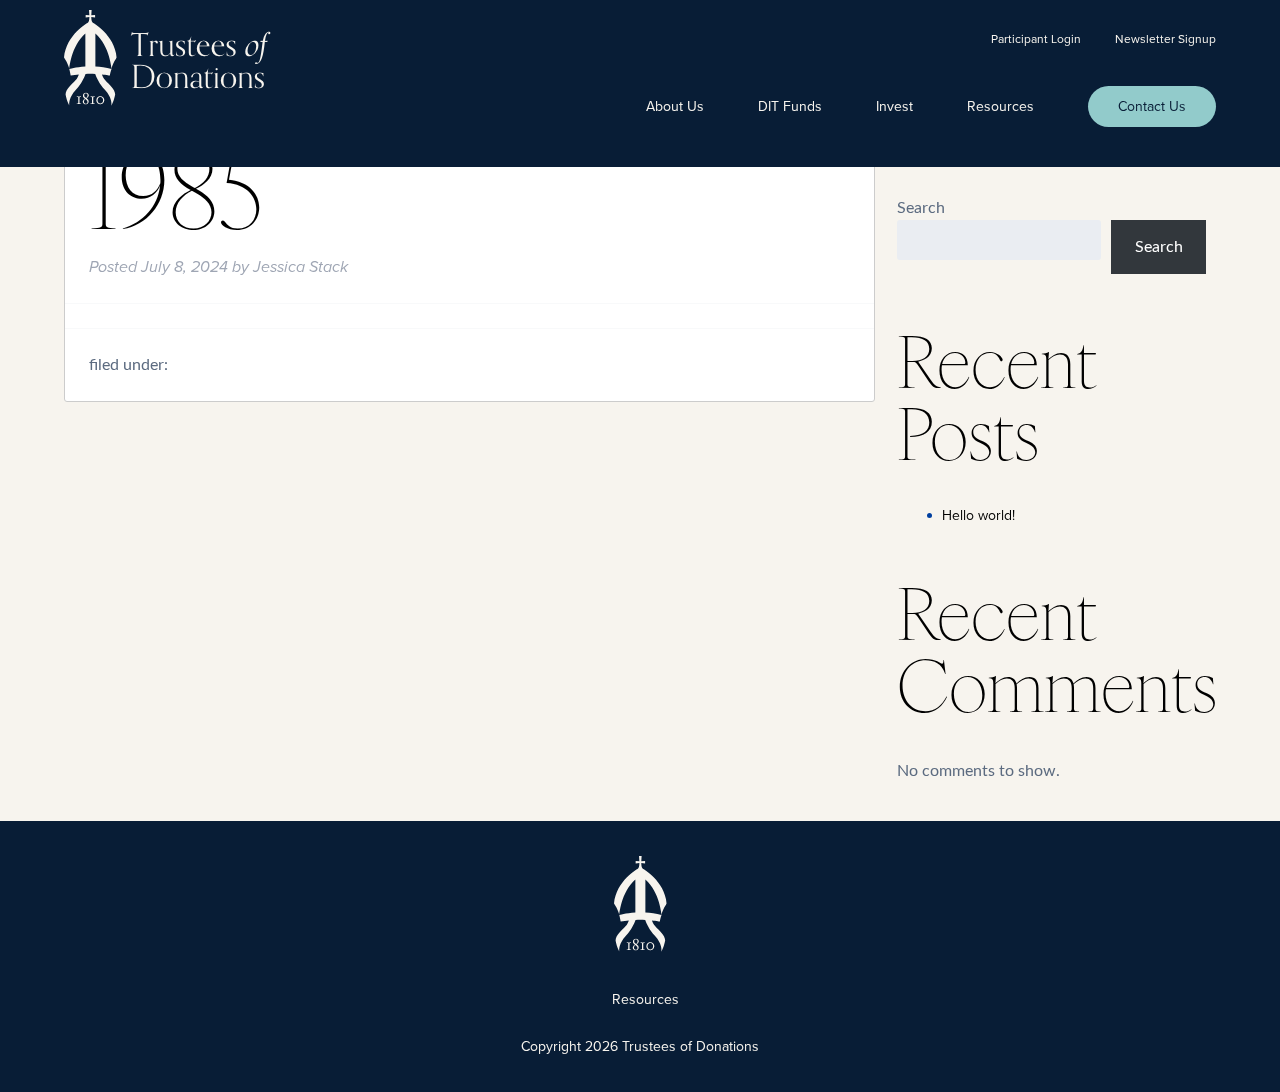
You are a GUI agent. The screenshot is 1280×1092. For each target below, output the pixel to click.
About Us (675, 106)
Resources (1000, 106)
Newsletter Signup (1165, 39)
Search (921, 208)
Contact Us (1152, 106)
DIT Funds (790, 106)
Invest (894, 106)
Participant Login (1036, 39)
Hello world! (978, 515)
